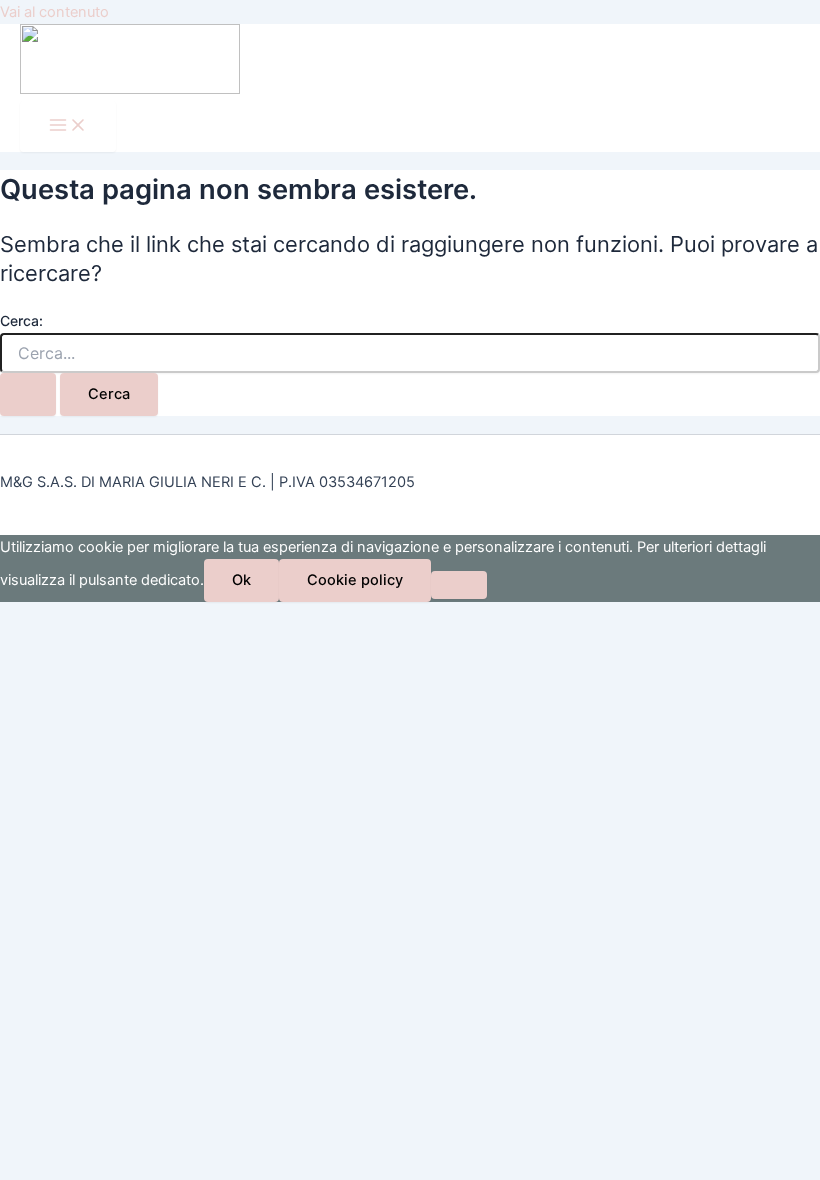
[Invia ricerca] (28, 394)
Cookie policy (355, 580)
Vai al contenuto (54, 12)
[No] (459, 585)
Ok (241, 580)
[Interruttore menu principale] (68, 126)
